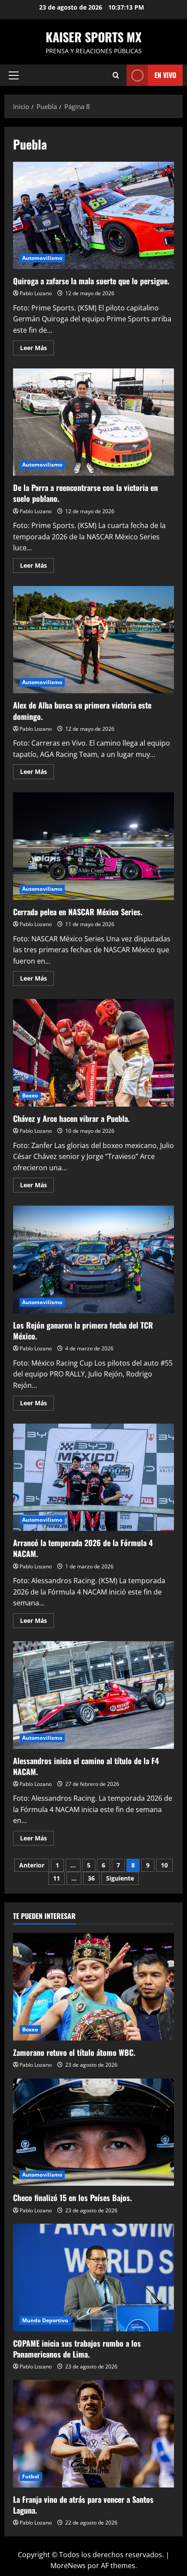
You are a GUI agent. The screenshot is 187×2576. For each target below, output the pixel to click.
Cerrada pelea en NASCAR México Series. (93, 846)
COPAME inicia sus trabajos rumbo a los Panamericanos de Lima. (77, 2349)
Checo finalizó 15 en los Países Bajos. (72, 2198)
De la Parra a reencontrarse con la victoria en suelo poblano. (93, 422)
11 (57, 1878)
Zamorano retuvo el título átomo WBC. (74, 2052)
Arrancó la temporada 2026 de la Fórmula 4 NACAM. (93, 1477)
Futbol (31, 2476)
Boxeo (30, 1095)
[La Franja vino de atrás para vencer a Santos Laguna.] (93, 2434)
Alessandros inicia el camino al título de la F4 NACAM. (93, 1695)
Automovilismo (42, 258)
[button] (14, 75)
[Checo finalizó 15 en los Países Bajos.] (93, 2132)
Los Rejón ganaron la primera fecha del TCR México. (93, 1259)
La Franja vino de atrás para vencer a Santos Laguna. (83, 2505)
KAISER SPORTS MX (93, 37)
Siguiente (120, 1878)
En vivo (165, 75)
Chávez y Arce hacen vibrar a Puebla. (93, 1053)
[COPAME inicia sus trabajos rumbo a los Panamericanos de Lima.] (93, 2278)
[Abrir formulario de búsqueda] (116, 75)
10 (164, 1865)
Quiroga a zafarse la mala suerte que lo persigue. (93, 216)
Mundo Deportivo (45, 2320)
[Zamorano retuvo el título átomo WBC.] (93, 1987)
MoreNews (68, 2566)
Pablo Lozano (36, 293)
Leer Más (37, 349)
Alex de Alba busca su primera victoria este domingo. (93, 640)
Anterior (32, 1865)
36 (91, 1878)
